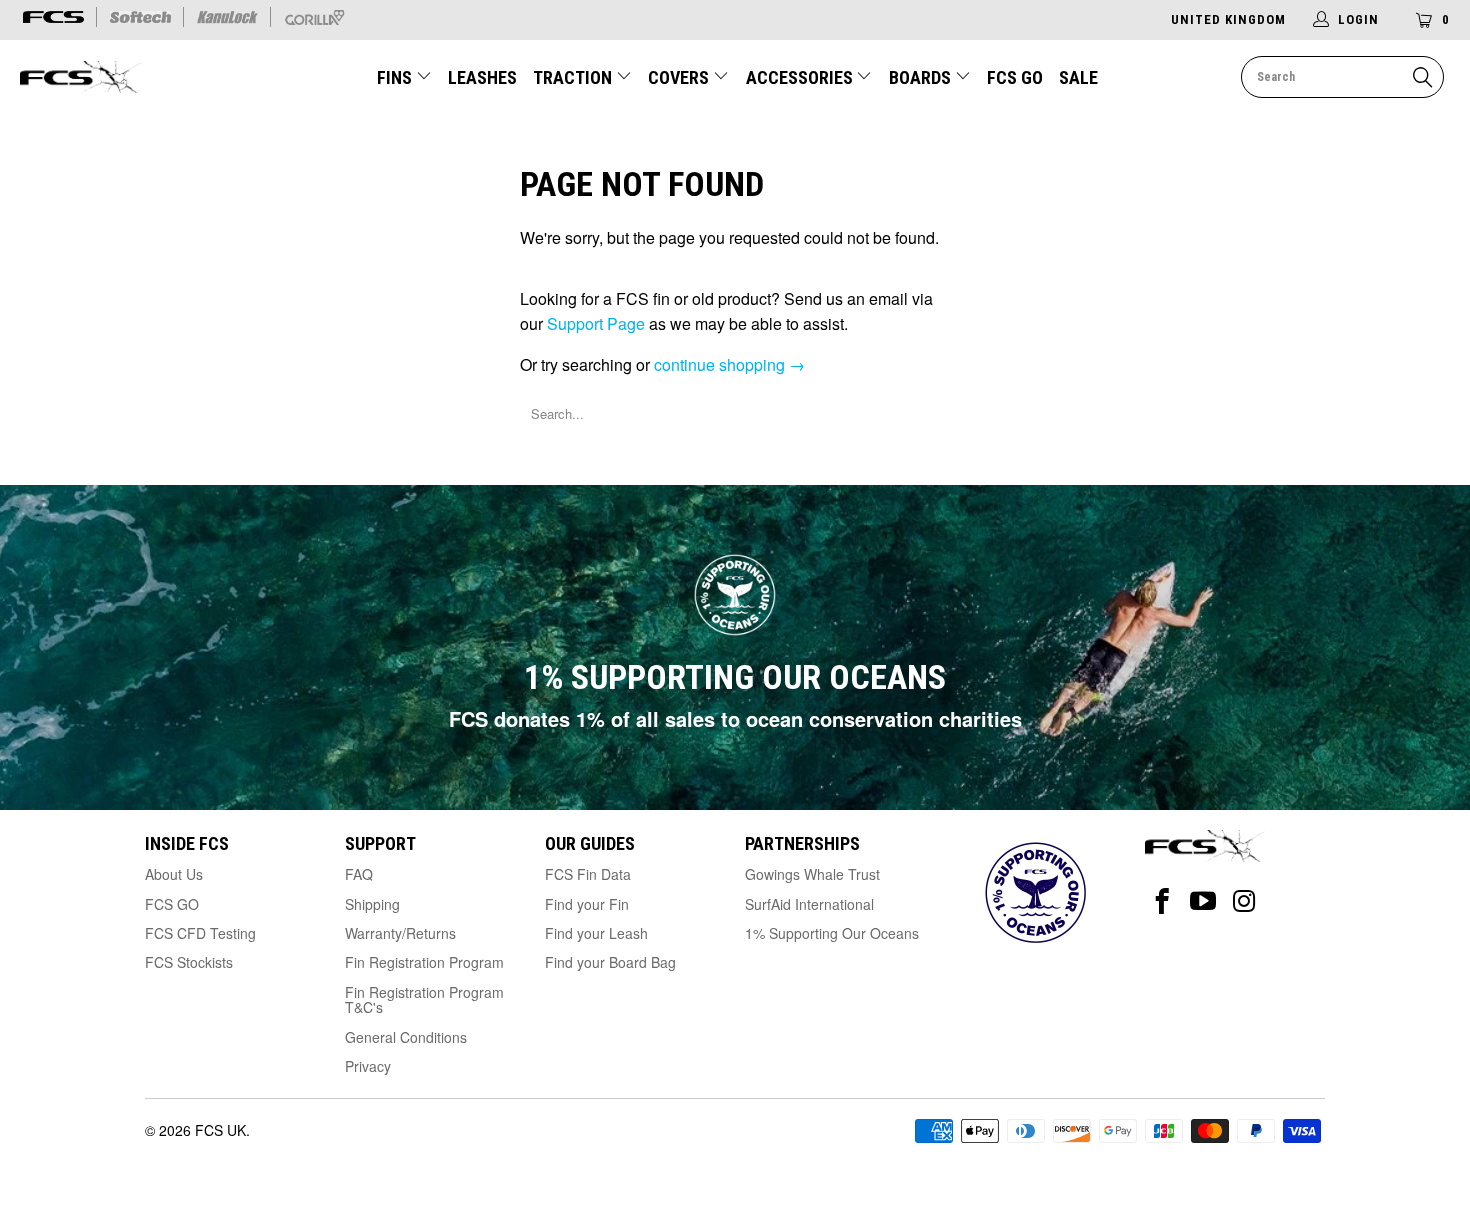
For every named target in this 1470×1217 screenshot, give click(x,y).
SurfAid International (809, 904)
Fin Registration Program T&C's (424, 999)
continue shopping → (729, 364)
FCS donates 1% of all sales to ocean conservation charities (735, 718)
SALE (1078, 77)
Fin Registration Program (424, 962)
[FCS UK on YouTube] (1203, 901)
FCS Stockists (189, 962)
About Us (174, 874)
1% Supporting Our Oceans (832, 933)
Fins (394, 77)
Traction (574, 77)
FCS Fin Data (588, 874)
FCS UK (220, 1130)
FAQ (359, 874)
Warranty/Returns (400, 933)
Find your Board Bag (610, 962)
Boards (922, 77)
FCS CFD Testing (200, 933)
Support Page (596, 323)
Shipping (372, 904)
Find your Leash (596, 933)
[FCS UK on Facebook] (1162, 901)
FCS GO (1015, 77)
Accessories (801, 77)
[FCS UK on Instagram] (1244, 901)
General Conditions (406, 1037)
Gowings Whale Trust (812, 874)
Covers (680, 77)
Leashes (482, 77)
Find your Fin (587, 904)
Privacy (368, 1066)
